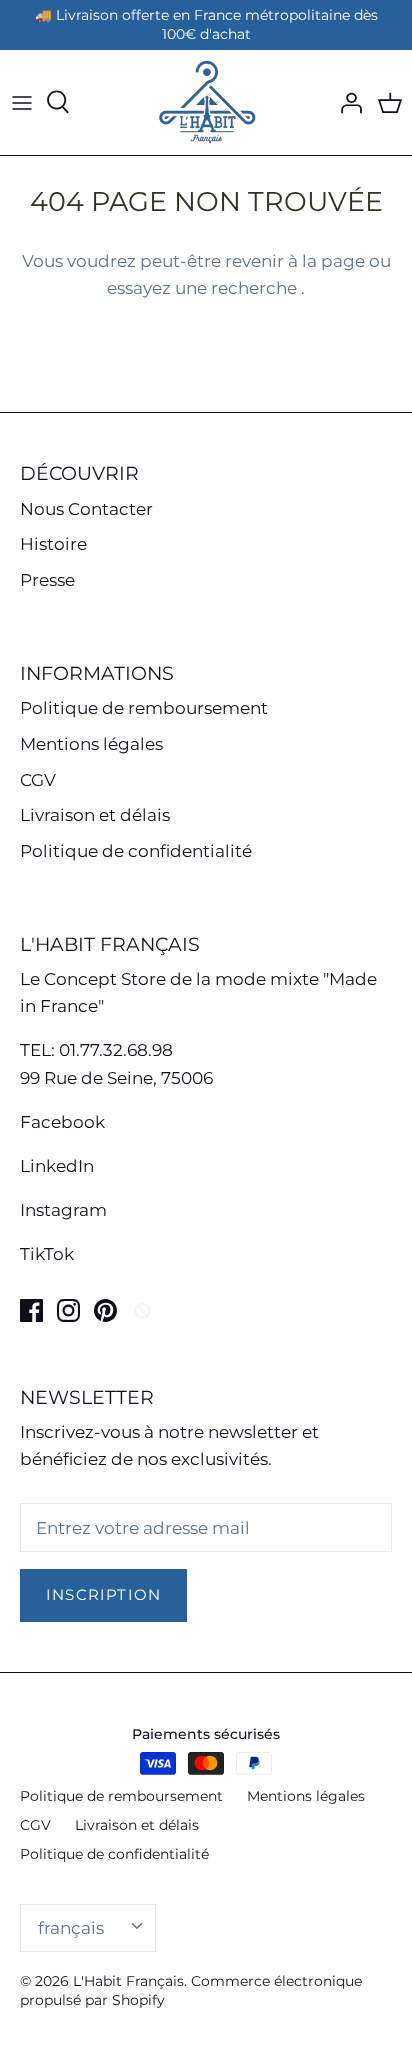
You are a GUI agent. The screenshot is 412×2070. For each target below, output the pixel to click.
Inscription (103, 1595)
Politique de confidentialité (136, 851)
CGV (38, 780)
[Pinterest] (105, 1310)
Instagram (63, 1210)
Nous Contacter (86, 509)
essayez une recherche (204, 288)
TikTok (47, 1254)
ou (380, 261)
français (71, 1928)
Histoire (53, 544)
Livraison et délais (95, 815)
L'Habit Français (128, 1981)
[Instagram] (68, 1310)
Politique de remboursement (144, 708)
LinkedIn (57, 1166)
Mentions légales (91, 744)
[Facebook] (31, 1310)
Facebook (62, 1122)
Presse (47, 580)
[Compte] (346, 102)
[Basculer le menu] (22, 102)
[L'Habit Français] (206, 102)
